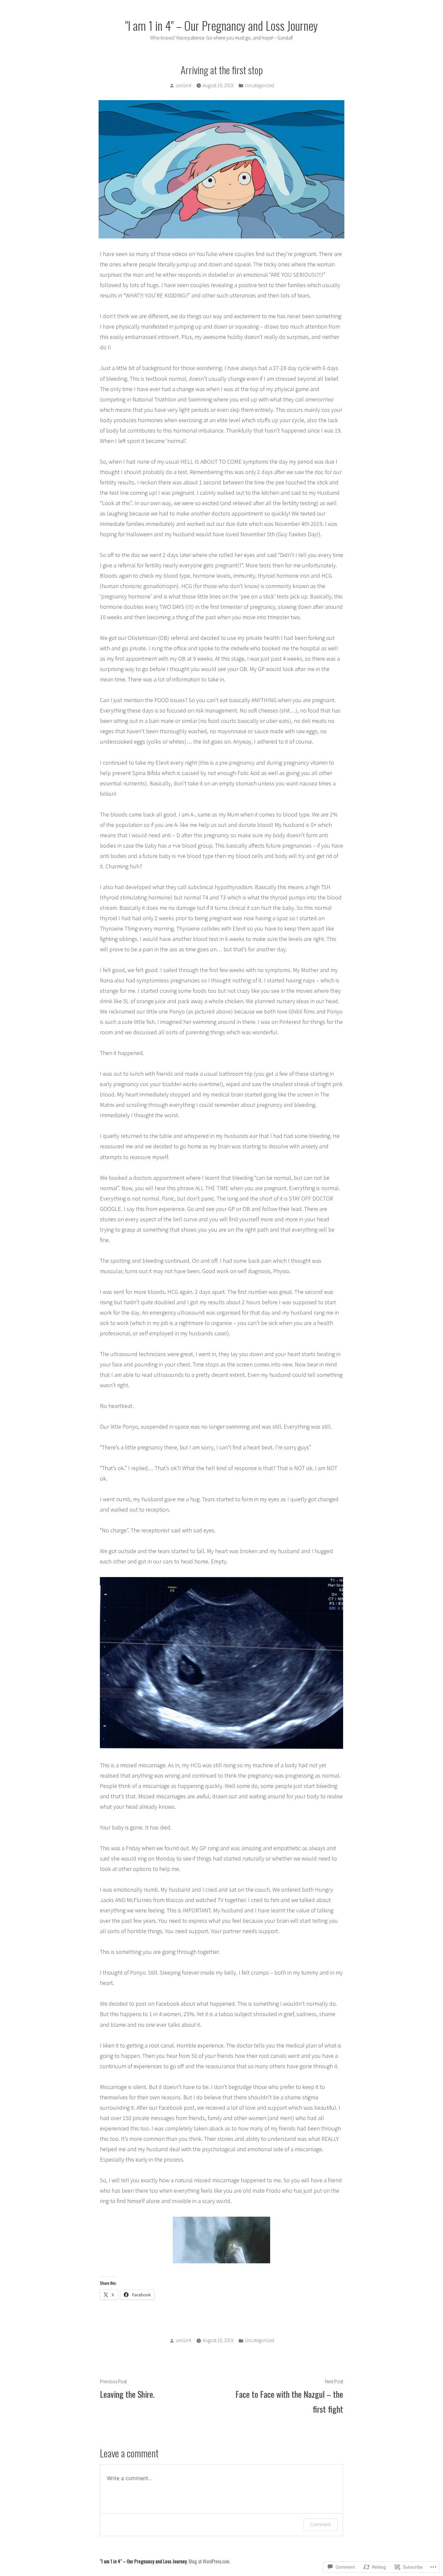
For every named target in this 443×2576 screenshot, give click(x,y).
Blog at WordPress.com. (210, 2561)
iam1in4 (183, 85)
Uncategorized (259, 85)
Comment (321, 2524)
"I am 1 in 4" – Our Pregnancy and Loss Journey (221, 25)
